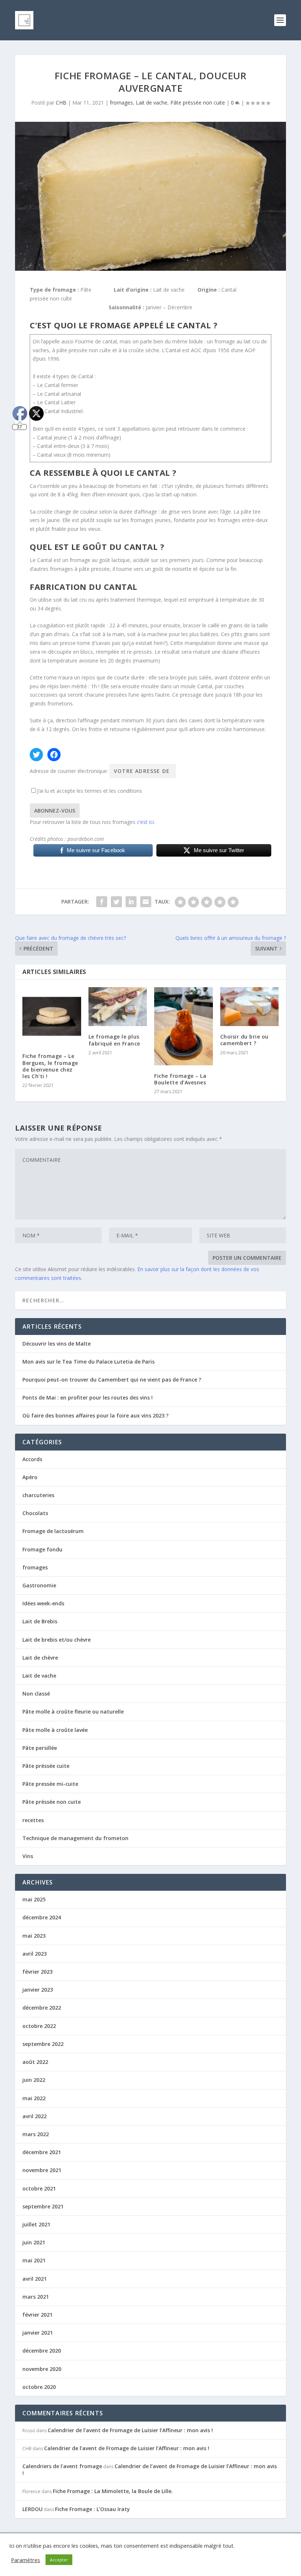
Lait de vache (152, 103)
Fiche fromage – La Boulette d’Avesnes (180, 1079)
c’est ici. (146, 822)
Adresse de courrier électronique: (70, 771)
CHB (61, 103)
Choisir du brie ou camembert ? (244, 1040)
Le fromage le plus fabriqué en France (114, 1040)
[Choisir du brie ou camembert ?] (250, 1007)
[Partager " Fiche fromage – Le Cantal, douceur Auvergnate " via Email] (146, 902)
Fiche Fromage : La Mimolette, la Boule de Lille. (113, 2491)
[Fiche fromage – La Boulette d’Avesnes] (184, 1026)
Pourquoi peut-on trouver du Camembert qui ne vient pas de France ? (112, 1380)
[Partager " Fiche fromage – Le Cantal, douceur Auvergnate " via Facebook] (102, 902)
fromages (121, 103)
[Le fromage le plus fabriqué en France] (118, 1007)
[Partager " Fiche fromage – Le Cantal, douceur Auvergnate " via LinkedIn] (131, 902)
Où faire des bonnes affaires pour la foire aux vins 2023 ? (95, 1415)
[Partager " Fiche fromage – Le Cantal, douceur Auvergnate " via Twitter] (116, 902)
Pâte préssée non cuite (198, 103)
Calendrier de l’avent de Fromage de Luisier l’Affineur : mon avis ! (130, 2430)
